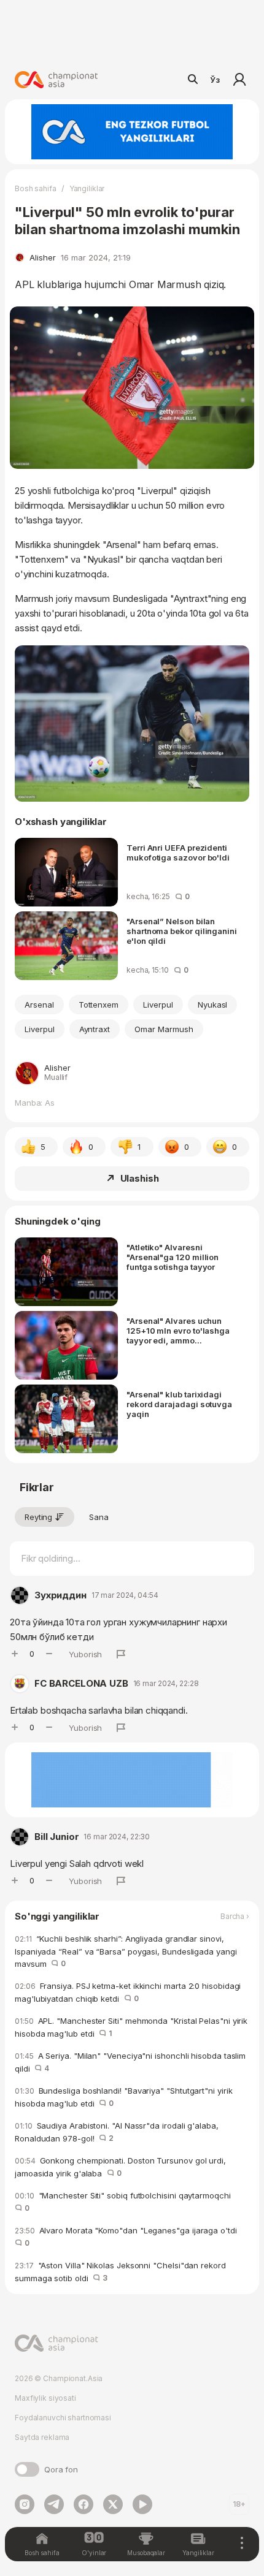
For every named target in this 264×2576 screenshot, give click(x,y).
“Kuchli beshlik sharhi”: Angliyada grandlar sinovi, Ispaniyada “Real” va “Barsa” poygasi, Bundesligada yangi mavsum (126, 1951)
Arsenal (39, 1005)
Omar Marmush (164, 1029)
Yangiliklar (87, 188)
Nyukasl (213, 1005)
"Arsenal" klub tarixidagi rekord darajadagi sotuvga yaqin (179, 1404)
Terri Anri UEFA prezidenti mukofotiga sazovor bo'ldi (178, 853)
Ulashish (140, 1178)
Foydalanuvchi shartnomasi (63, 2418)
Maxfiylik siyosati (45, 2398)
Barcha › (235, 1917)
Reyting (38, 1517)
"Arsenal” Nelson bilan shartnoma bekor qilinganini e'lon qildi (182, 931)
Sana (99, 1517)
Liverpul (158, 1005)
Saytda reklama (42, 2437)
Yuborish (85, 1654)
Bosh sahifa (36, 188)
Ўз (215, 80)
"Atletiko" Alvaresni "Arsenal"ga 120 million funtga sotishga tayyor (173, 1257)
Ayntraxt (95, 1029)
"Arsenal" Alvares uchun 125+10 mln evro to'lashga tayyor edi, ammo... (178, 1331)
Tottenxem (99, 1005)
